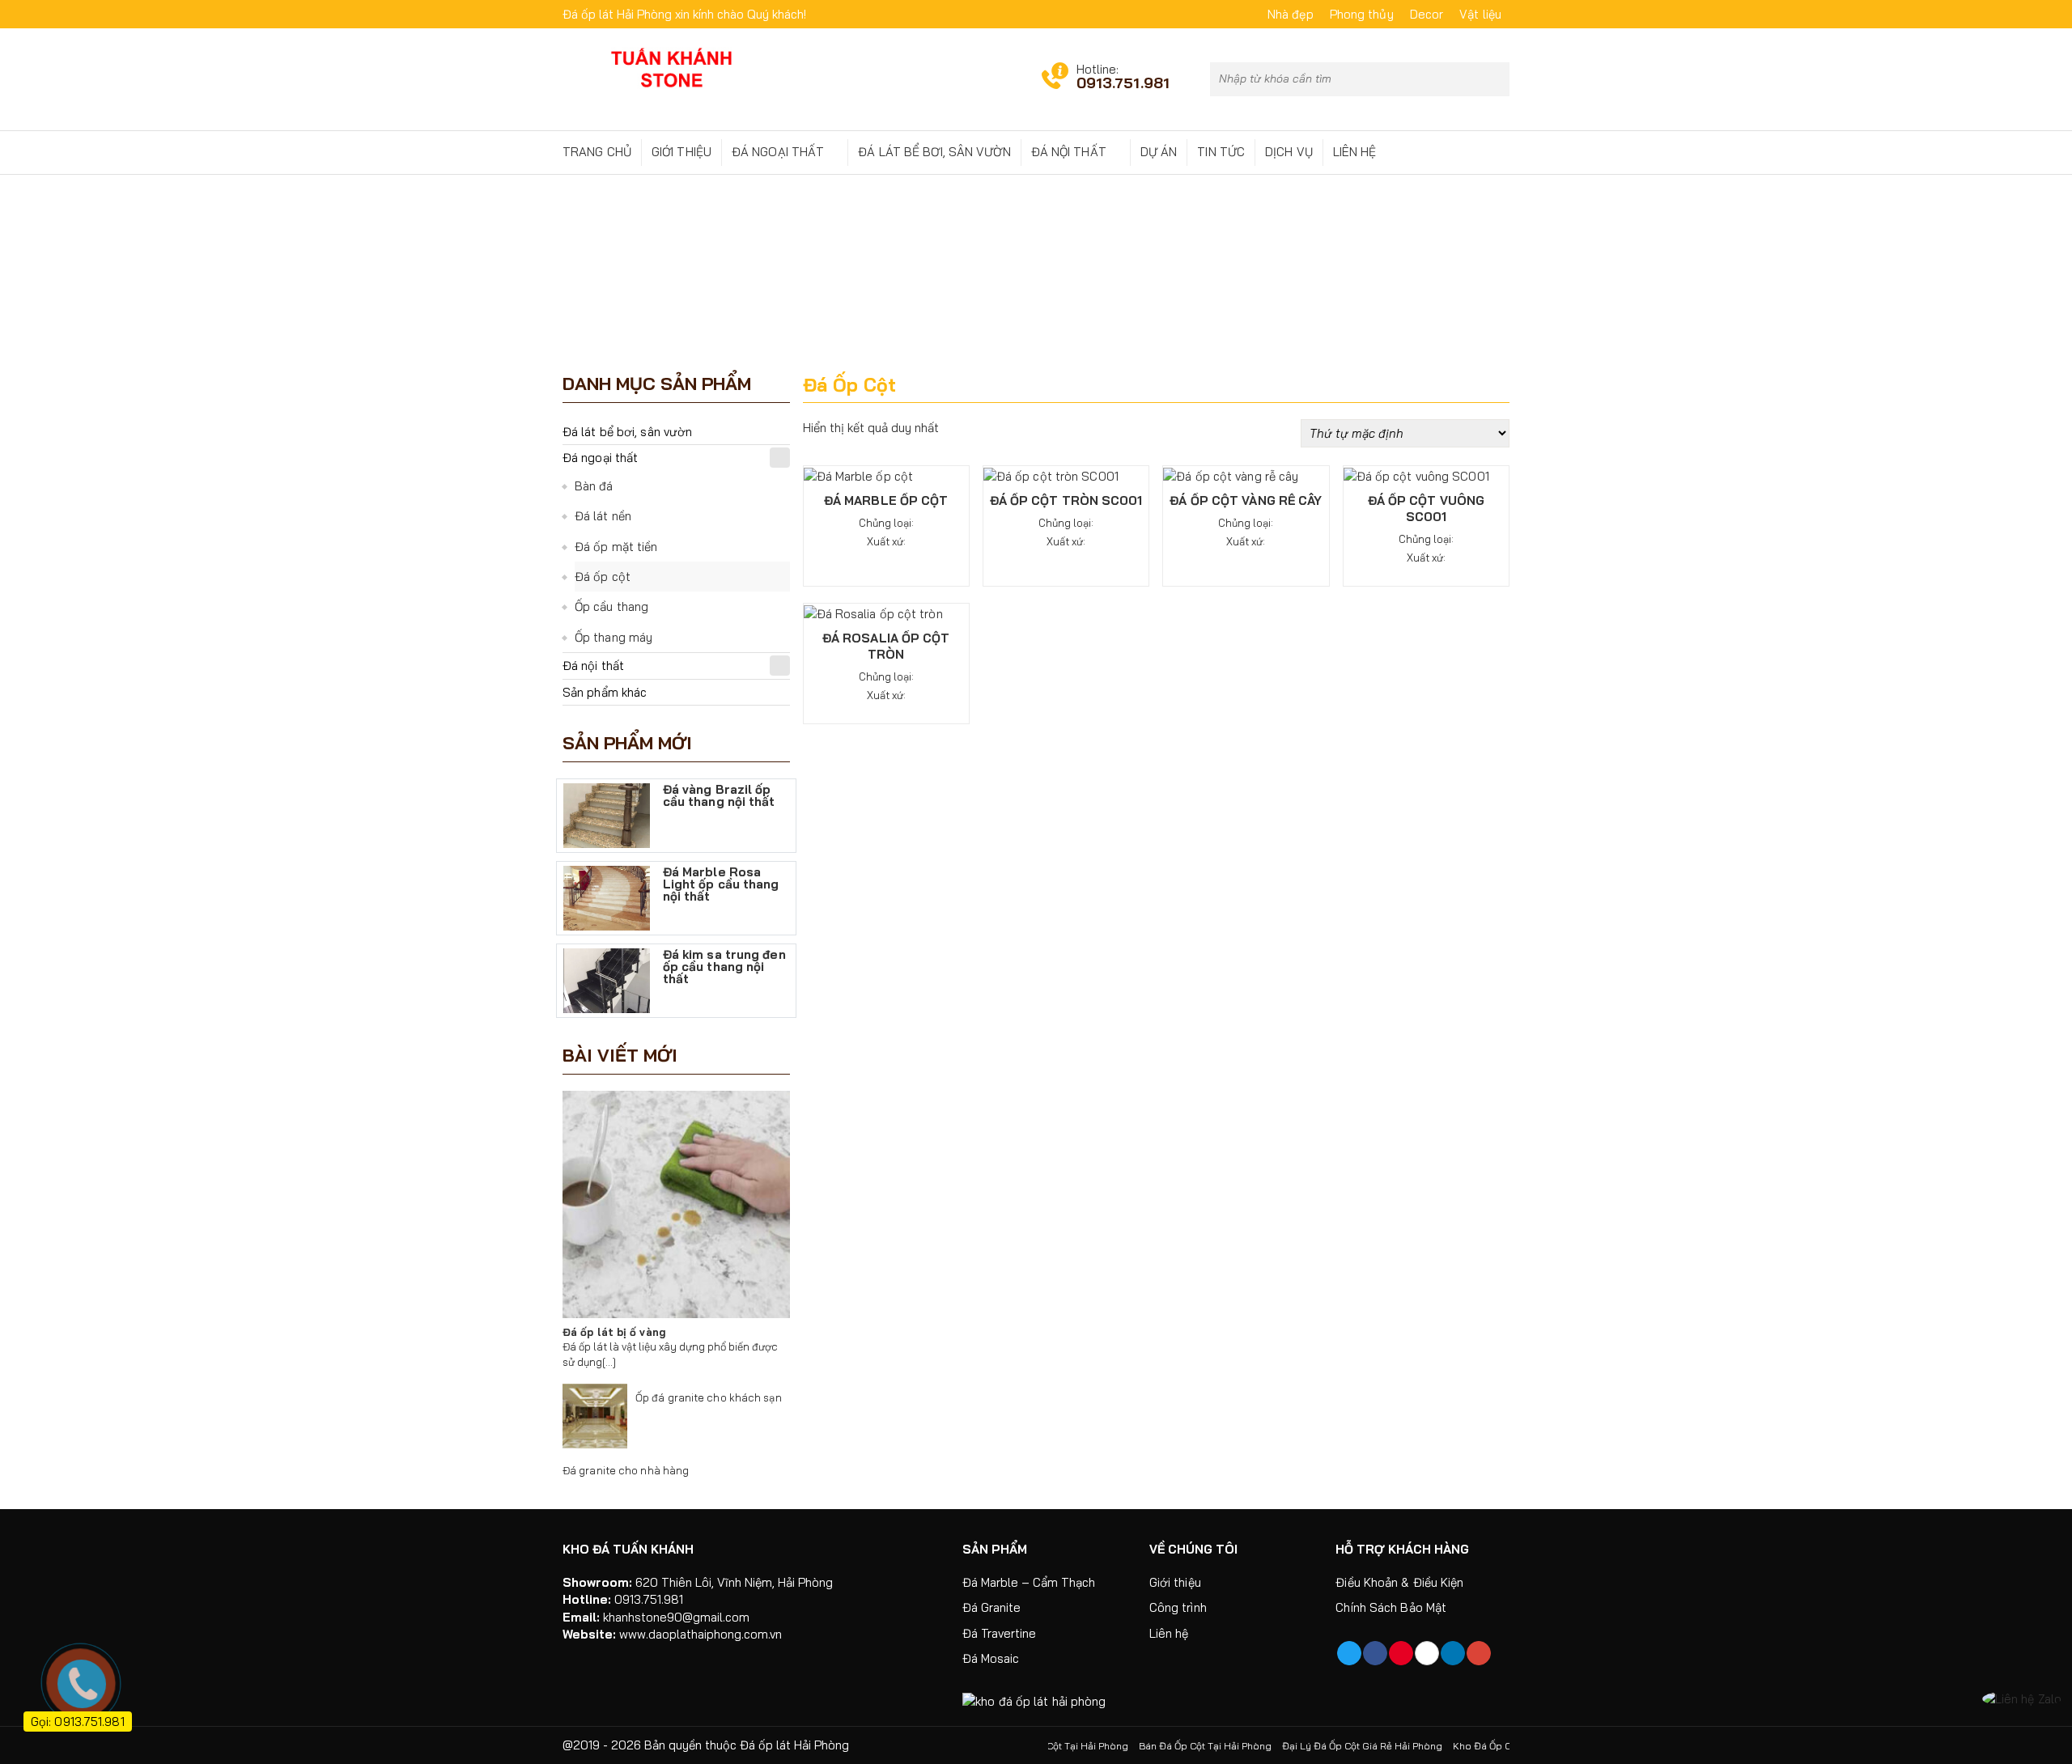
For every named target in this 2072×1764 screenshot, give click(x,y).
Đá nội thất (1069, 152)
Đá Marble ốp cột (886, 500)
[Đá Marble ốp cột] (859, 475)
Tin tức (1221, 152)
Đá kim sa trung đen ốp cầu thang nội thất (724, 965)
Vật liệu (1480, 14)
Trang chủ (597, 152)
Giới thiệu (681, 152)
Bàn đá (594, 486)
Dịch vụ (1289, 152)
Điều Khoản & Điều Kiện (1399, 1582)
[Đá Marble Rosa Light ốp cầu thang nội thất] (607, 897)
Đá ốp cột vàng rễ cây (1246, 500)
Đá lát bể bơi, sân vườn (934, 152)
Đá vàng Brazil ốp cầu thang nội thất (719, 796)
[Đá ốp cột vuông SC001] (1416, 475)
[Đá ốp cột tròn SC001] (1051, 475)
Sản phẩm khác (605, 692)
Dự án (1159, 152)
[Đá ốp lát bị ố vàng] (676, 1204)
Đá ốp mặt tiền (616, 547)
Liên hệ (1355, 152)
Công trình (1178, 1607)
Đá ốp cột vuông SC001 (1427, 509)
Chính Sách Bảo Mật (1391, 1607)
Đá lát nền (603, 516)
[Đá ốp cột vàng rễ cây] (1231, 475)
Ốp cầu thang (611, 606)
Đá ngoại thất (778, 152)
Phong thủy (1362, 14)
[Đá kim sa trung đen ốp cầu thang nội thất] (607, 980)
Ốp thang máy (614, 637)
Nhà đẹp (1291, 14)
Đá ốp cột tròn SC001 (1066, 500)
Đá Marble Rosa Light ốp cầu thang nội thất (721, 882)
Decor (1427, 14)
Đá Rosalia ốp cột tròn (886, 646)
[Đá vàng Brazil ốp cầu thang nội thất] (607, 814)
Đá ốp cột (603, 577)
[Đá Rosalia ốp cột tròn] (873, 612)
